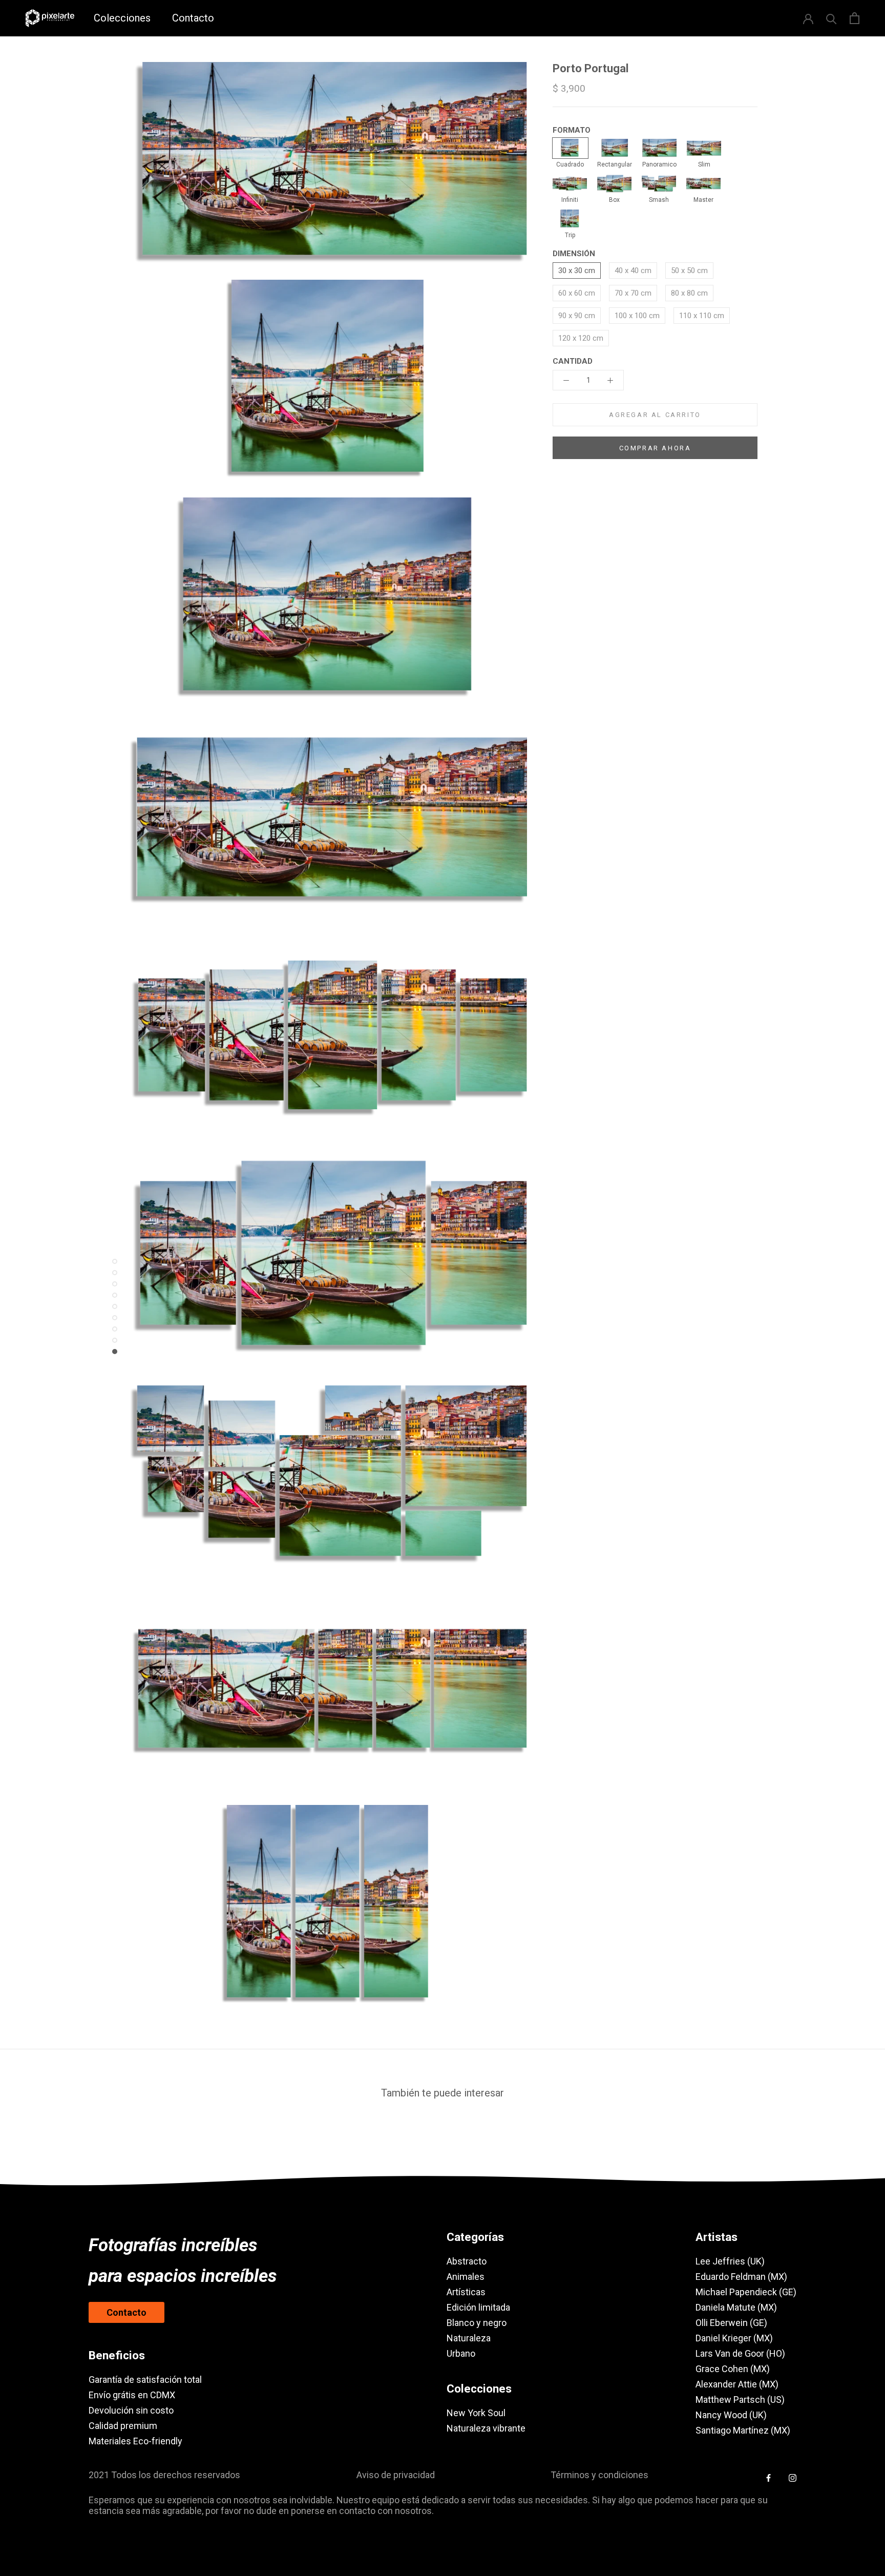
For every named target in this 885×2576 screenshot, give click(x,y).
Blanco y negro (477, 2323)
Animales (466, 2277)
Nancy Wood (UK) (731, 2415)
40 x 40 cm (633, 271)
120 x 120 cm (581, 338)
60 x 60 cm (577, 293)
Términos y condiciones (599, 2475)
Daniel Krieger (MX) (734, 2338)
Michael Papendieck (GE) (746, 2292)
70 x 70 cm (633, 293)
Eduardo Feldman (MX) (741, 2277)
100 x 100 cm (637, 316)
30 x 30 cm (577, 271)
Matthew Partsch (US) (740, 2400)
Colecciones (122, 18)
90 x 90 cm (577, 316)
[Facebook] (768, 2477)
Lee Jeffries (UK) (730, 2261)
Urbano (461, 2353)
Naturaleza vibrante (486, 2428)
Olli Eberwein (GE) (731, 2323)
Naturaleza (469, 2338)
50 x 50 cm (689, 271)
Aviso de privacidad (396, 2475)
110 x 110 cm (702, 316)
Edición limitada (478, 2307)
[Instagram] (793, 2477)
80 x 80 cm (689, 293)
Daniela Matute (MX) (736, 2307)
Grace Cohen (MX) (733, 2369)
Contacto (193, 18)
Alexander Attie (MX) (737, 2384)
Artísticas (466, 2292)
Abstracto (467, 2261)
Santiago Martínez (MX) (743, 2430)
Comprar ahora (655, 448)
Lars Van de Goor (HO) (740, 2353)
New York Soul (476, 2413)
